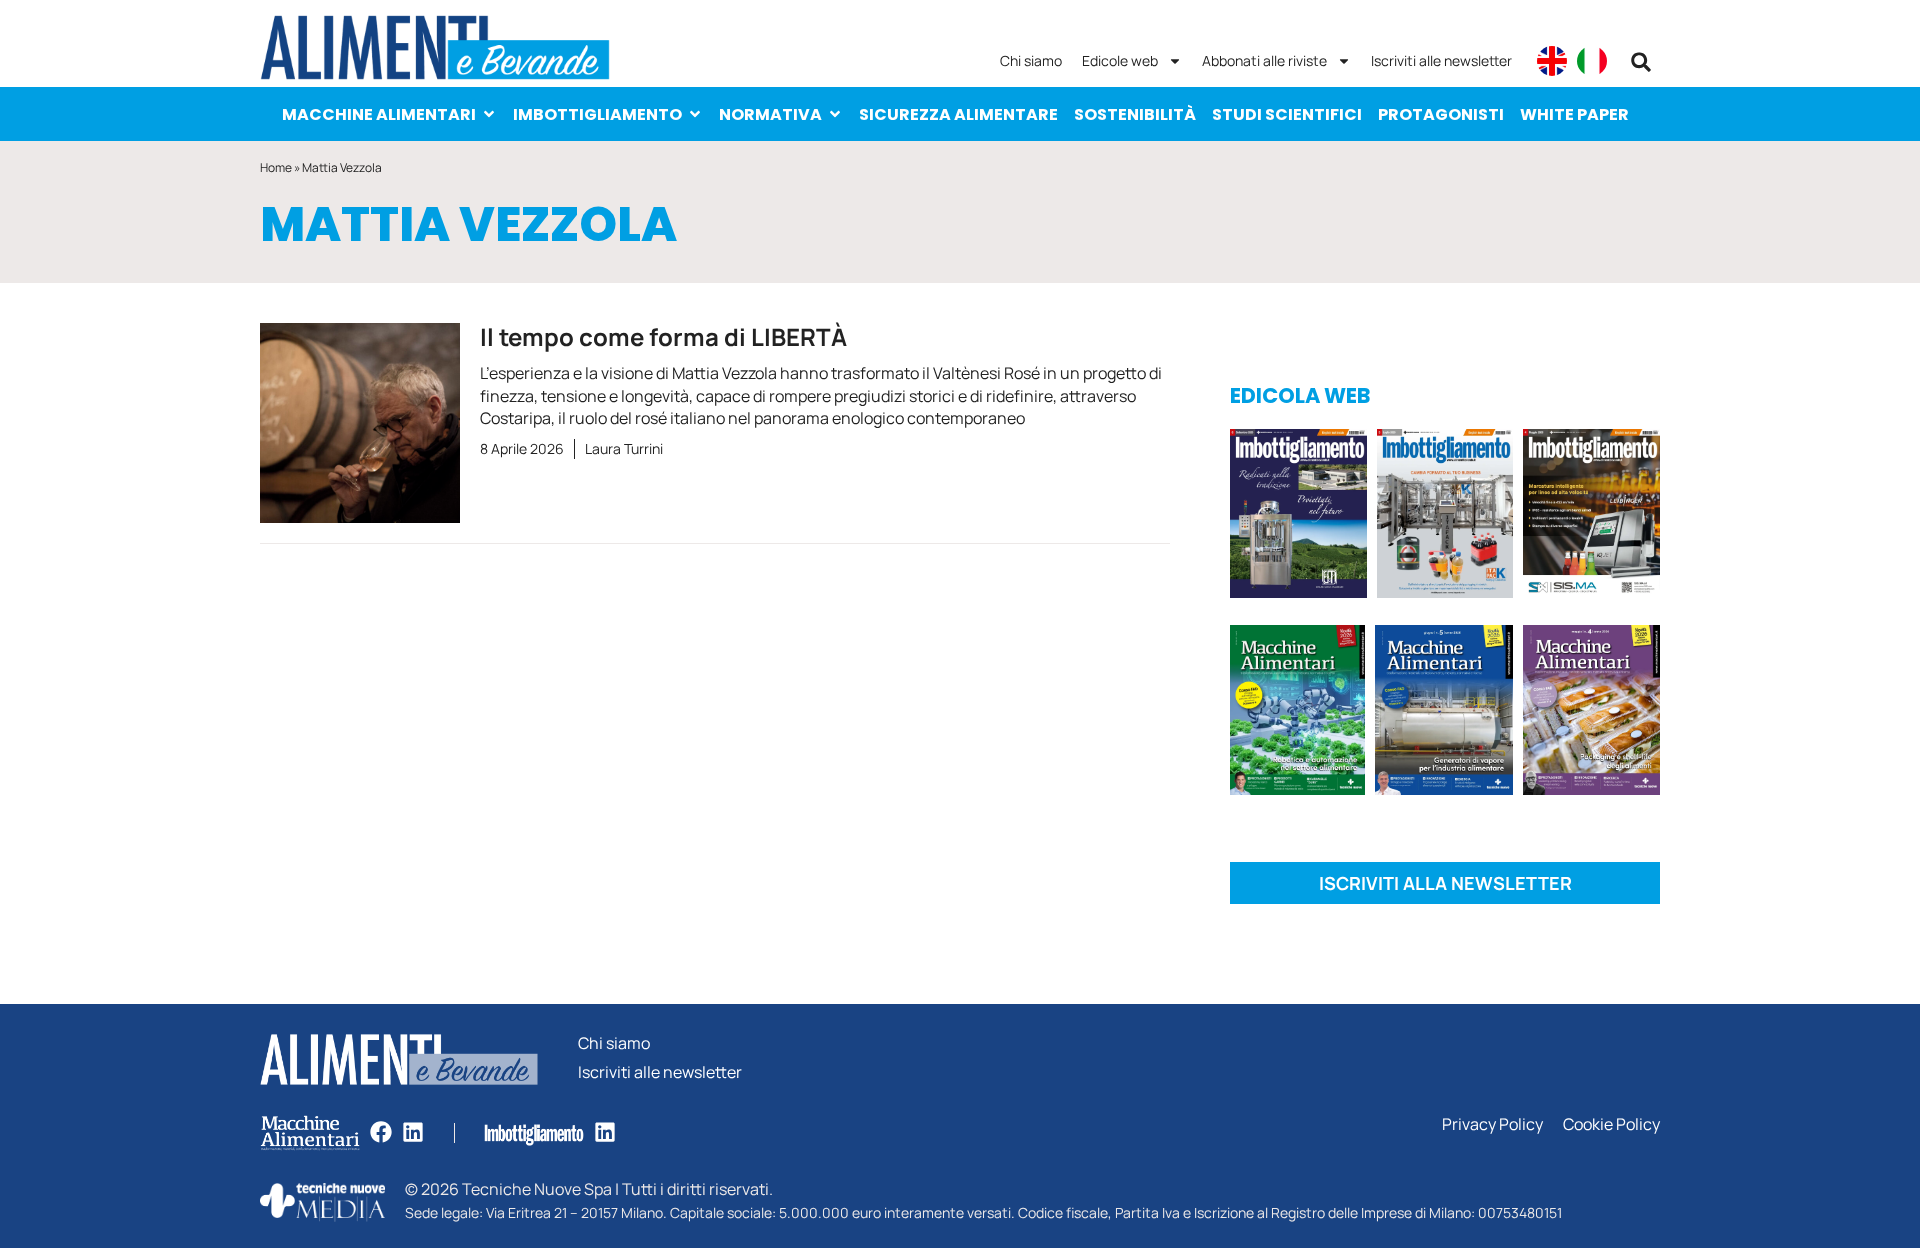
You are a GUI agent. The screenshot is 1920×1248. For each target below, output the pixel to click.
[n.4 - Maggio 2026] (1591, 517)
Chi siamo (1031, 60)
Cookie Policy (1611, 1124)
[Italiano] (1592, 61)
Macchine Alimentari (379, 114)
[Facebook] (381, 1132)
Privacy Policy (1492, 1124)
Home (276, 167)
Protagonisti (1441, 114)
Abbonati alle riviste (1264, 60)
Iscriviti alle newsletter (1441, 60)
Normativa (770, 114)
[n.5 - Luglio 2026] (1445, 517)
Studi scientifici (1287, 114)
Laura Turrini (624, 448)
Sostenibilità (1135, 114)
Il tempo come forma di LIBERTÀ (663, 336)
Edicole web (1120, 60)
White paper (1574, 114)
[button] (1641, 62)
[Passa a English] (1552, 61)
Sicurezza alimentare (958, 114)
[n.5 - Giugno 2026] (1443, 713)
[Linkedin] (413, 1132)
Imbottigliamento (597, 114)
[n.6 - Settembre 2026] (1298, 517)
